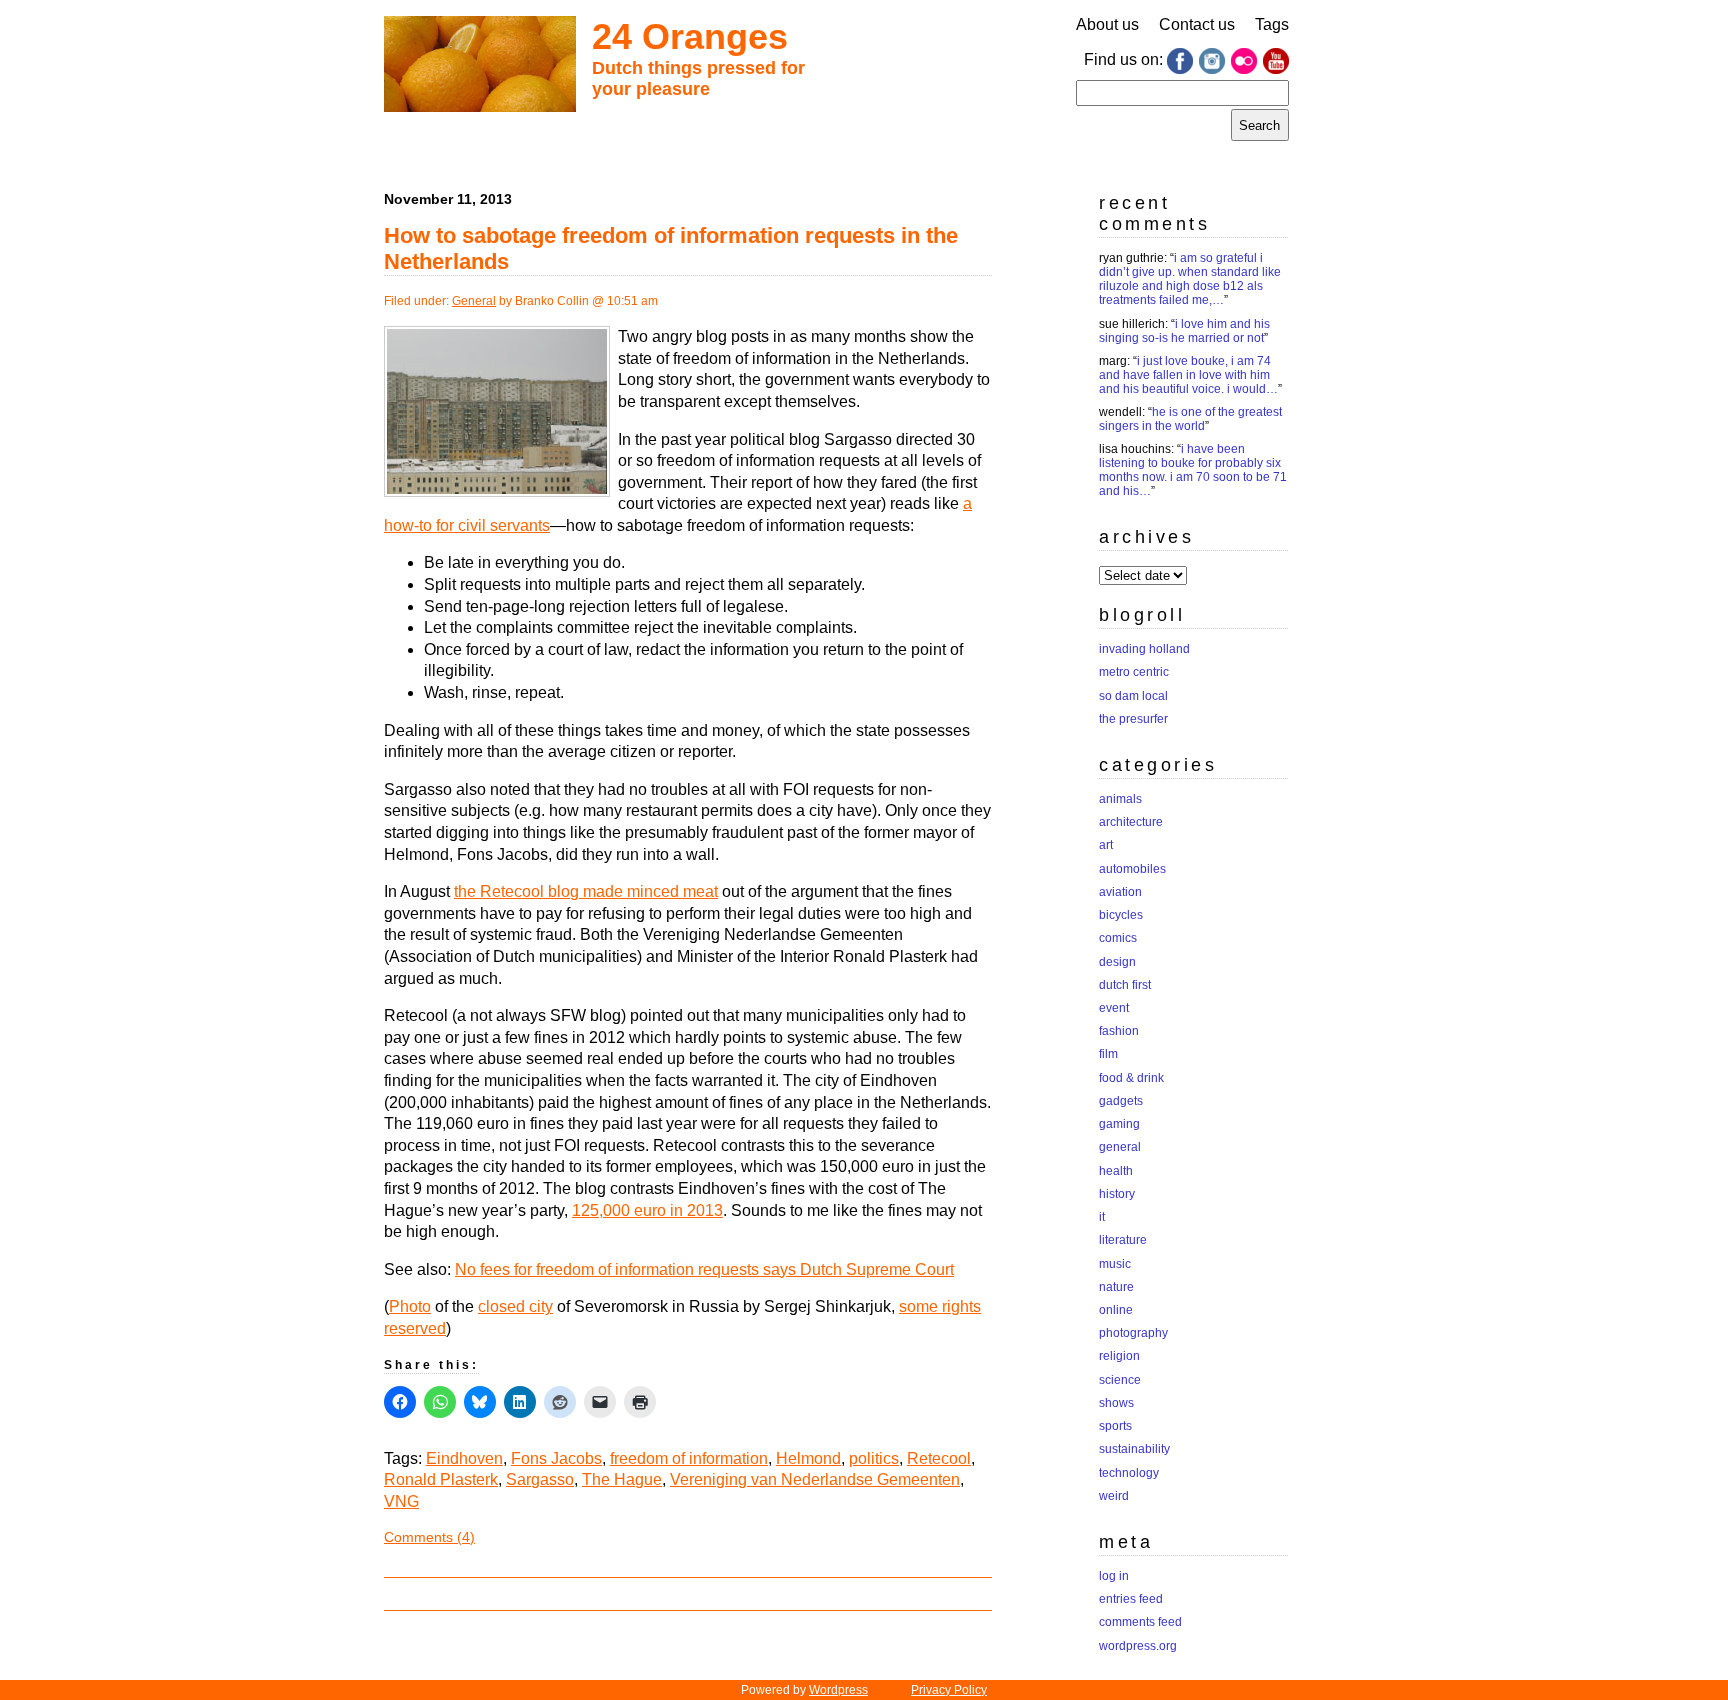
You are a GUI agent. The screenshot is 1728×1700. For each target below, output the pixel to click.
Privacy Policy (949, 1690)
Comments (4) (429, 1537)
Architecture (1131, 822)
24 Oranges (690, 36)
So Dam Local (1133, 696)
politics (874, 1458)
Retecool (939, 1458)
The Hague (622, 1479)
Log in (1114, 1576)
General (474, 301)
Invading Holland (1144, 649)
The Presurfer (1133, 719)
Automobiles (1132, 869)
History (1117, 1194)
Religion (1119, 1356)
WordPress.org (1138, 1646)
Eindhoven (464, 1458)
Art (1106, 845)
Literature (1123, 1240)
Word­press (838, 1690)
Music (1115, 1264)
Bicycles (1121, 915)
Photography (1133, 1333)
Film (1108, 1054)
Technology (1129, 1473)
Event (1114, 1008)
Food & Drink (1131, 1078)
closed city (515, 1306)
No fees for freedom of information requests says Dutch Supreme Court (704, 1269)
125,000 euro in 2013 (647, 1210)
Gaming (1119, 1124)
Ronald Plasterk (441, 1479)
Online (1116, 1310)
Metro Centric (1134, 672)
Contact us (1197, 24)
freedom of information (689, 1458)
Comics (1118, 938)
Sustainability (1134, 1449)
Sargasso (540, 1479)
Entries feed (1131, 1599)
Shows (1116, 1403)
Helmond (808, 1458)
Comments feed (1140, 1622)
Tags (1272, 24)
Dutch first (1125, 985)
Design (1117, 962)
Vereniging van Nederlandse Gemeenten (815, 1479)
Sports (1115, 1426)
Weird (1114, 1496)
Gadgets (1121, 1101)
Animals (1120, 799)
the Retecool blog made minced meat (586, 891)
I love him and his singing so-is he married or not (1184, 331)
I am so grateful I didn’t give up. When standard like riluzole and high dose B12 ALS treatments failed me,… (1190, 279)
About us (1107, 24)
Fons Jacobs (556, 1458)
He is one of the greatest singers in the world (1190, 419)
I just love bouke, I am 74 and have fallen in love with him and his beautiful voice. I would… (1188, 375)
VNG (401, 1501)
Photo (410, 1306)
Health (1116, 1171)
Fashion (1119, 1031)
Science (1120, 1380)
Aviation (1120, 892)
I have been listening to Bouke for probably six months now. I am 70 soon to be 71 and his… (1193, 470)
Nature (1116, 1287)
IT (1102, 1217)
